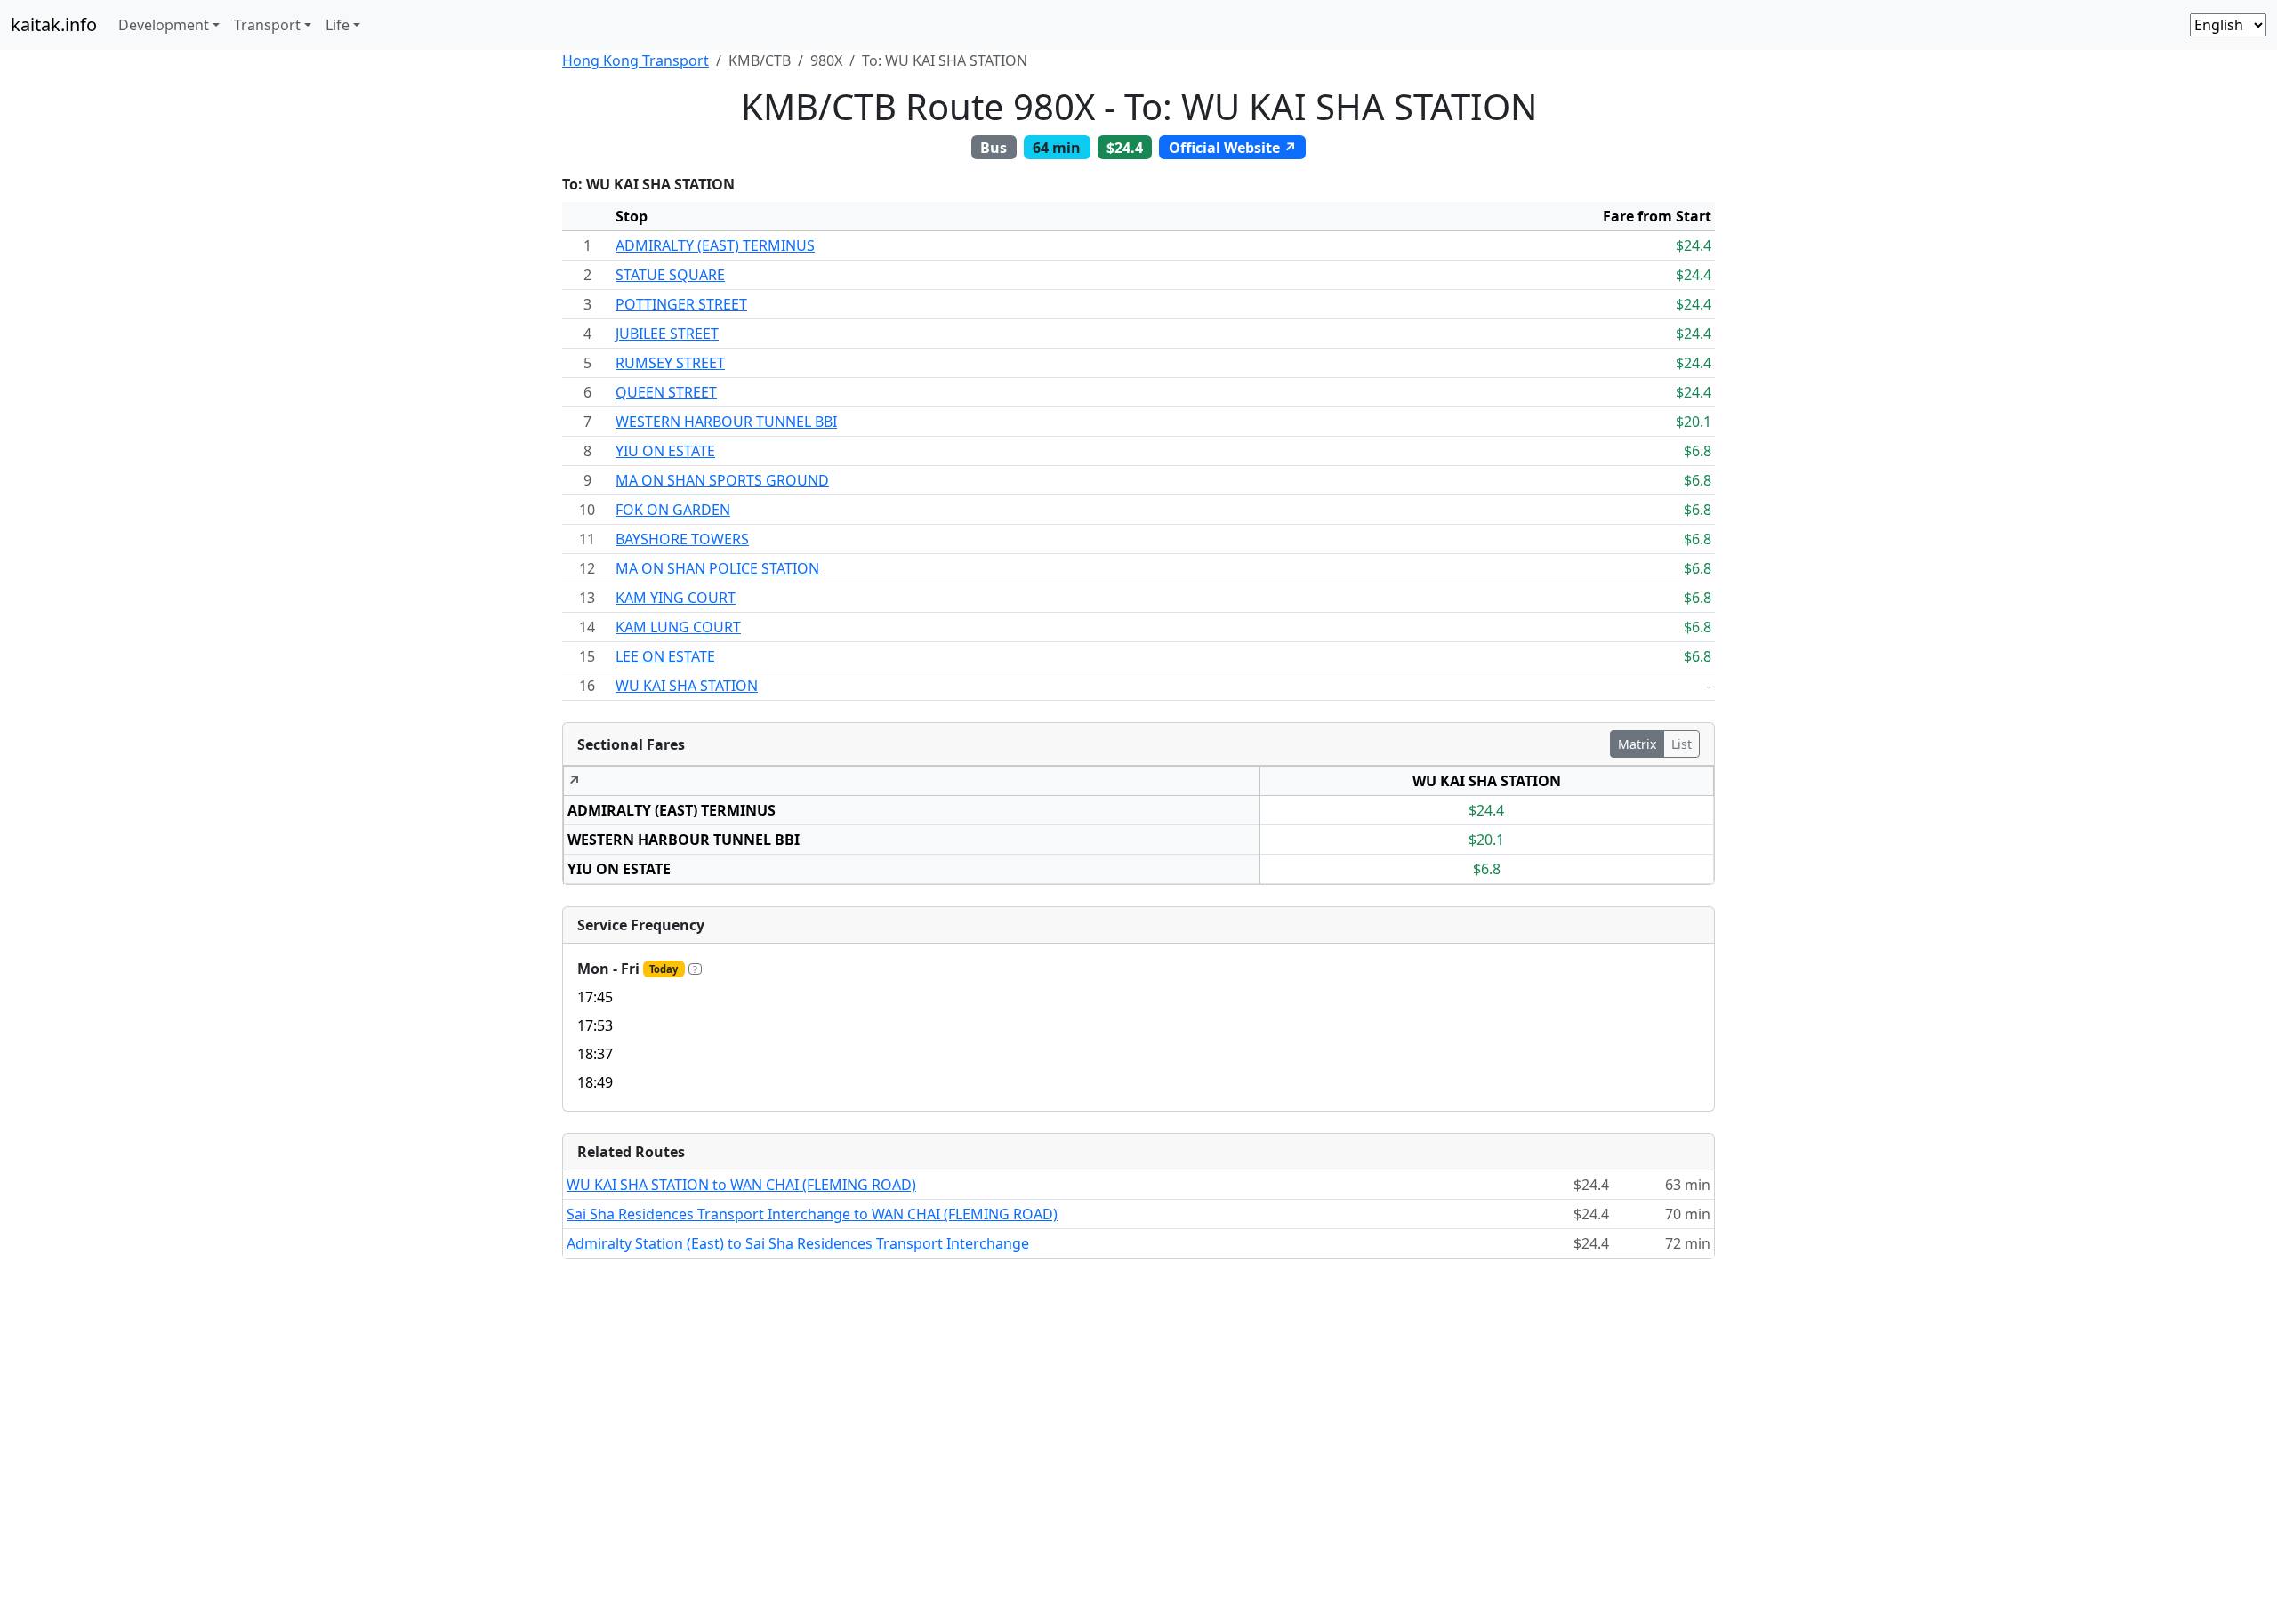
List (1682, 744)
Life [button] (338, 25)
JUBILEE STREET (667, 334)
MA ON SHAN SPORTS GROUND (722, 480)
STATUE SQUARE (670, 275)
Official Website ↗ (1233, 148)
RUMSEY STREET (670, 363)
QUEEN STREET (666, 392)
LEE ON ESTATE (665, 656)
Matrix (1637, 744)
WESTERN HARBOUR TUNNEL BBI (726, 422)
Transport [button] (267, 25)
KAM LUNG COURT (678, 627)
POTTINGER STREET (681, 304)
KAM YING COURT (676, 598)
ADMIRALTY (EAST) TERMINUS (715, 245)
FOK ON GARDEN (673, 510)
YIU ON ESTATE (665, 451)
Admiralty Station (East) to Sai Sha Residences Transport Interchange (798, 1243)
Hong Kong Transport (636, 60)
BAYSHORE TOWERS (682, 539)
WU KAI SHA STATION (687, 686)
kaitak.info (54, 24)
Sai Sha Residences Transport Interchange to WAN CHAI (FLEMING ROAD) (812, 1214)
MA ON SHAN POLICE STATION (717, 568)
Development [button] (164, 25)
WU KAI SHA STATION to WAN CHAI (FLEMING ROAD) (741, 1185)
